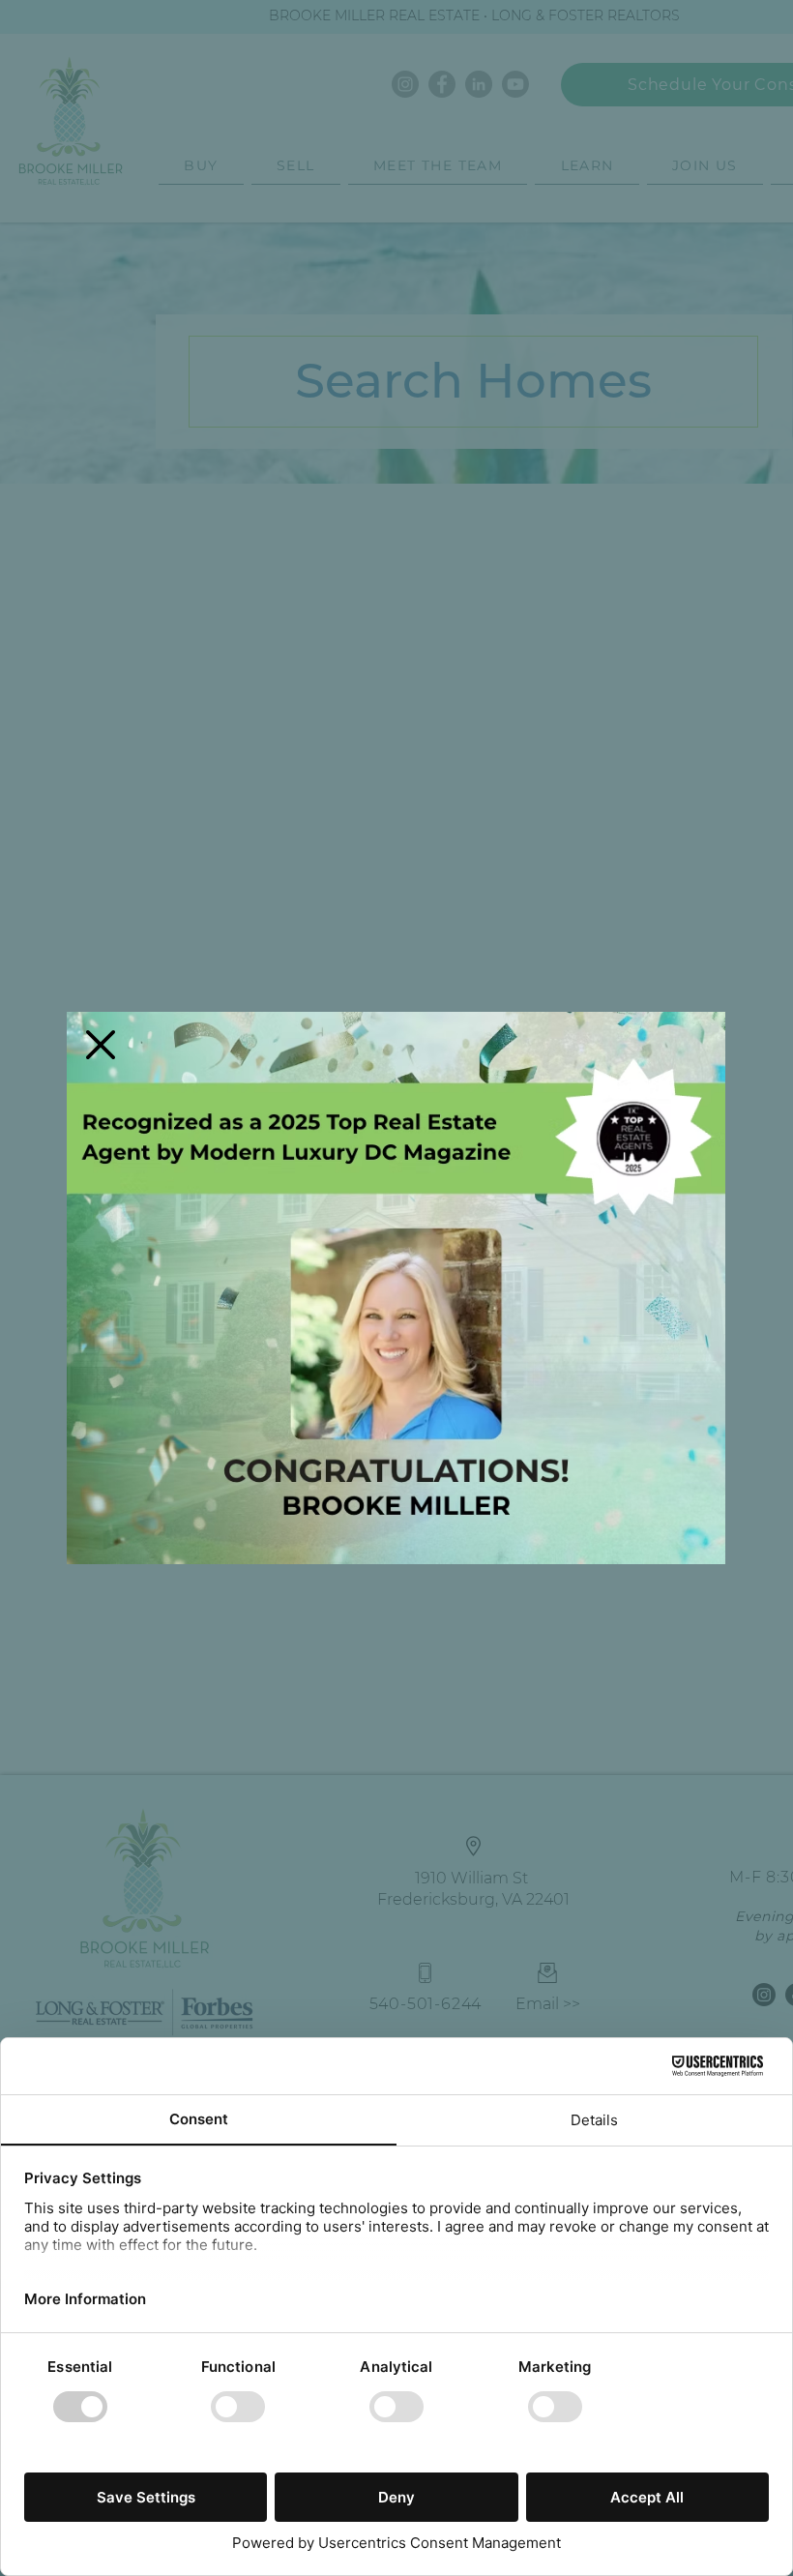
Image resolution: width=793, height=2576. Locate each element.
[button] (101, 1045)
